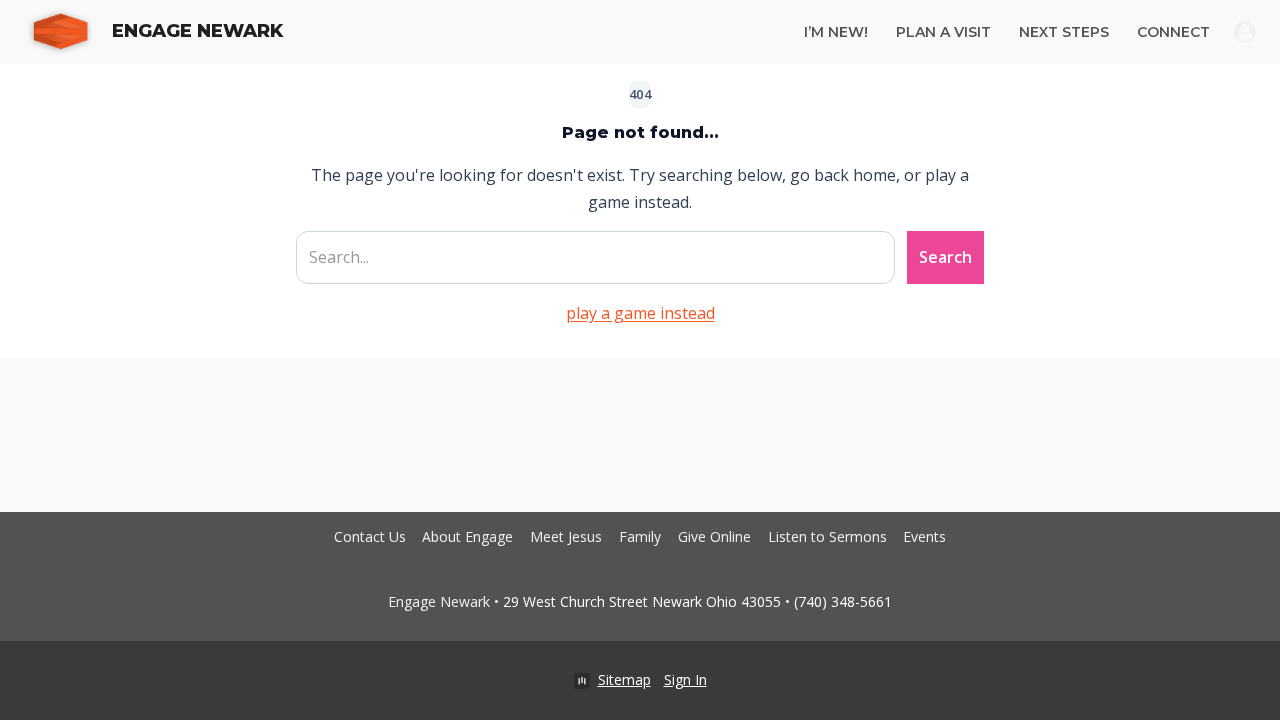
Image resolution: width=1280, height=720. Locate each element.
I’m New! (836, 32)
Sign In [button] (685, 679)
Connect (1173, 32)
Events (924, 536)
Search (945, 257)
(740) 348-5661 (843, 601)
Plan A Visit (943, 32)
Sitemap (624, 679)
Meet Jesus (566, 536)
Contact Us (370, 536)
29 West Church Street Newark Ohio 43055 (642, 601)
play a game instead (640, 313)
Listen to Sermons (827, 536)
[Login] (1245, 31)
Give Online (714, 536)
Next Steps (1064, 32)
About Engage (467, 536)
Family (640, 536)
